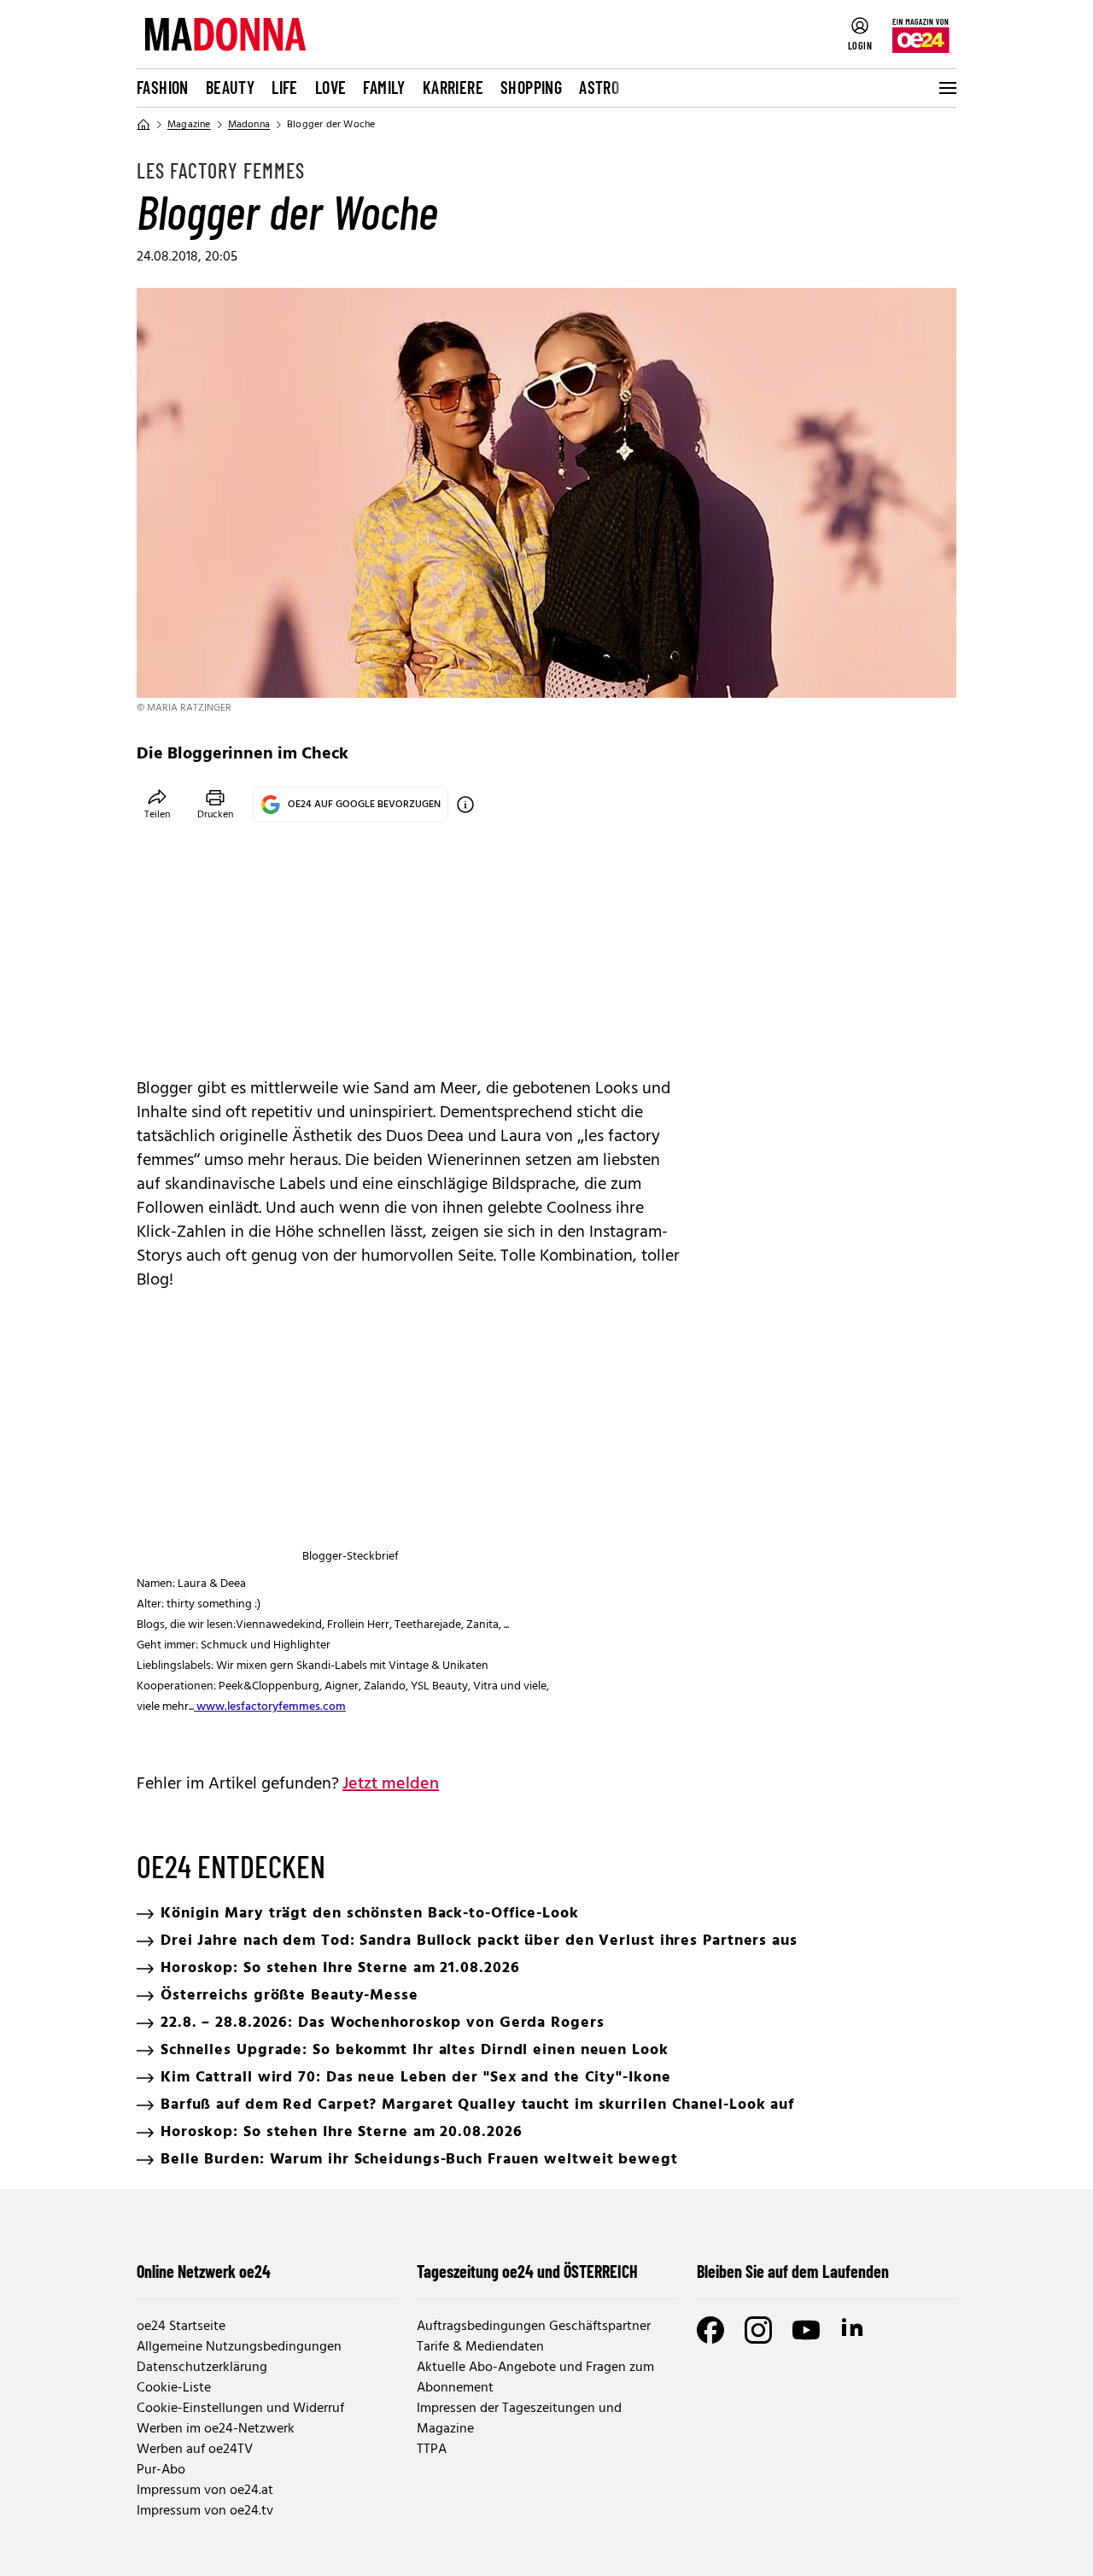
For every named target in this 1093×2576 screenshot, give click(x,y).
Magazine (189, 125)
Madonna (249, 125)
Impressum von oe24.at (205, 2491)
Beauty (230, 87)
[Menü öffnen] (946, 88)
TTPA (432, 2450)
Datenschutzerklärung (202, 2368)
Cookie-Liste (174, 2388)
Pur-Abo (161, 2470)
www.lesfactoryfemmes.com (270, 1707)
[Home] (143, 125)
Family (384, 87)
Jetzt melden (391, 1784)
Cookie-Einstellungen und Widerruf (240, 2409)
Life (285, 87)
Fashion (163, 87)
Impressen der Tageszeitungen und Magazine (519, 2419)
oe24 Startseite (181, 2327)
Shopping (531, 87)
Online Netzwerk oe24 (204, 2271)
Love (331, 87)
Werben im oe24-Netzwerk (216, 2429)
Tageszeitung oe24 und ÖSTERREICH (527, 2271)
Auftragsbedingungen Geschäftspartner (534, 2327)
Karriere (453, 87)
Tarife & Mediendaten (480, 2347)
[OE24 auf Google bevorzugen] (465, 805)
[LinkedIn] (854, 2330)
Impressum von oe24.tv (205, 2511)
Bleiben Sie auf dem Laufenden (793, 2271)
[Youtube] (806, 2330)
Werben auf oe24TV (195, 2450)
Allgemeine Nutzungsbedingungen (239, 2347)
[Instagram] (758, 2330)
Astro (599, 87)
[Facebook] (710, 2330)
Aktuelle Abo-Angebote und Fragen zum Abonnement (535, 2378)
